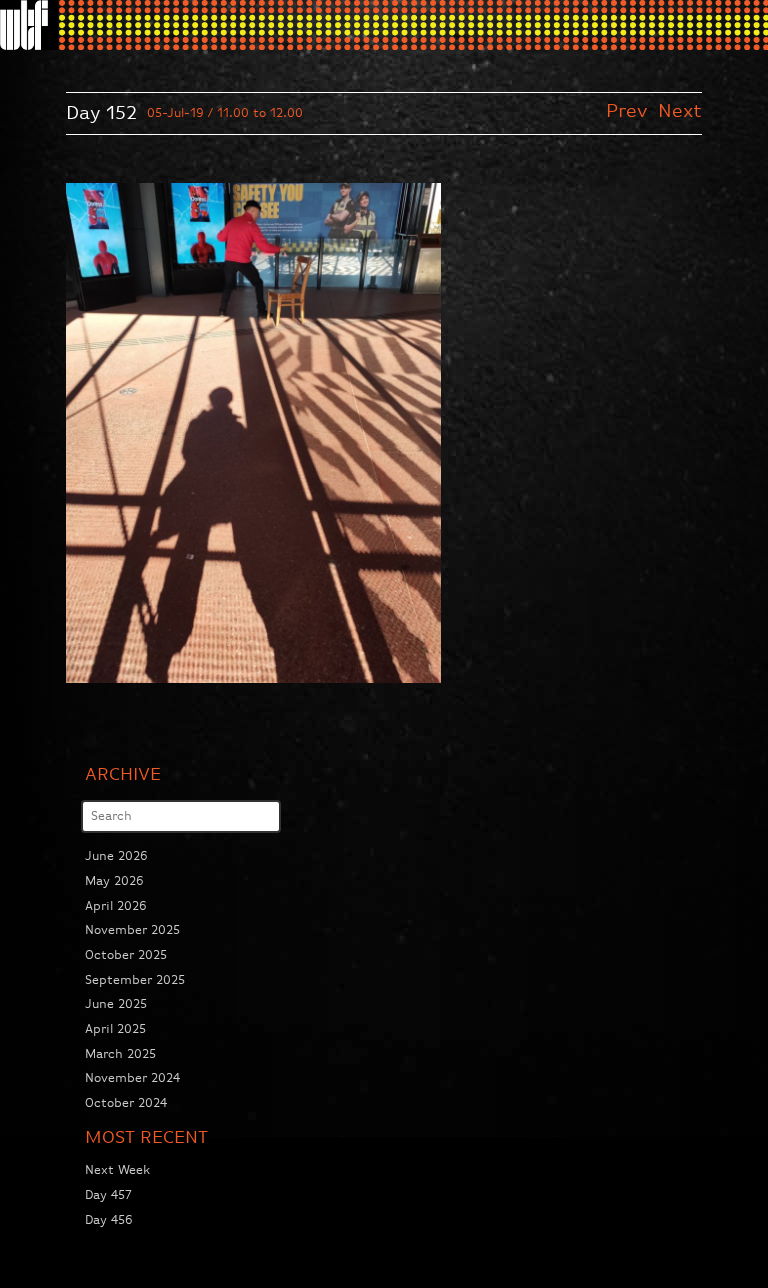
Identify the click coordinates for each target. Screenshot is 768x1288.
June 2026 (116, 856)
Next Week (117, 1170)
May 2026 (114, 881)
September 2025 (135, 980)
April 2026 (116, 906)
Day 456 (109, 1220)
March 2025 (120, 1054)
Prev (630, 111)
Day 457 (108, 1195)
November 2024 (132, 1078)
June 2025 (116, 1004)
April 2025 (115, 1029)
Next (680, 111)
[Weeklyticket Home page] (29, 25)
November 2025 (132, 930)
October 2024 (126, 1103)
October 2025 (126, 955)
